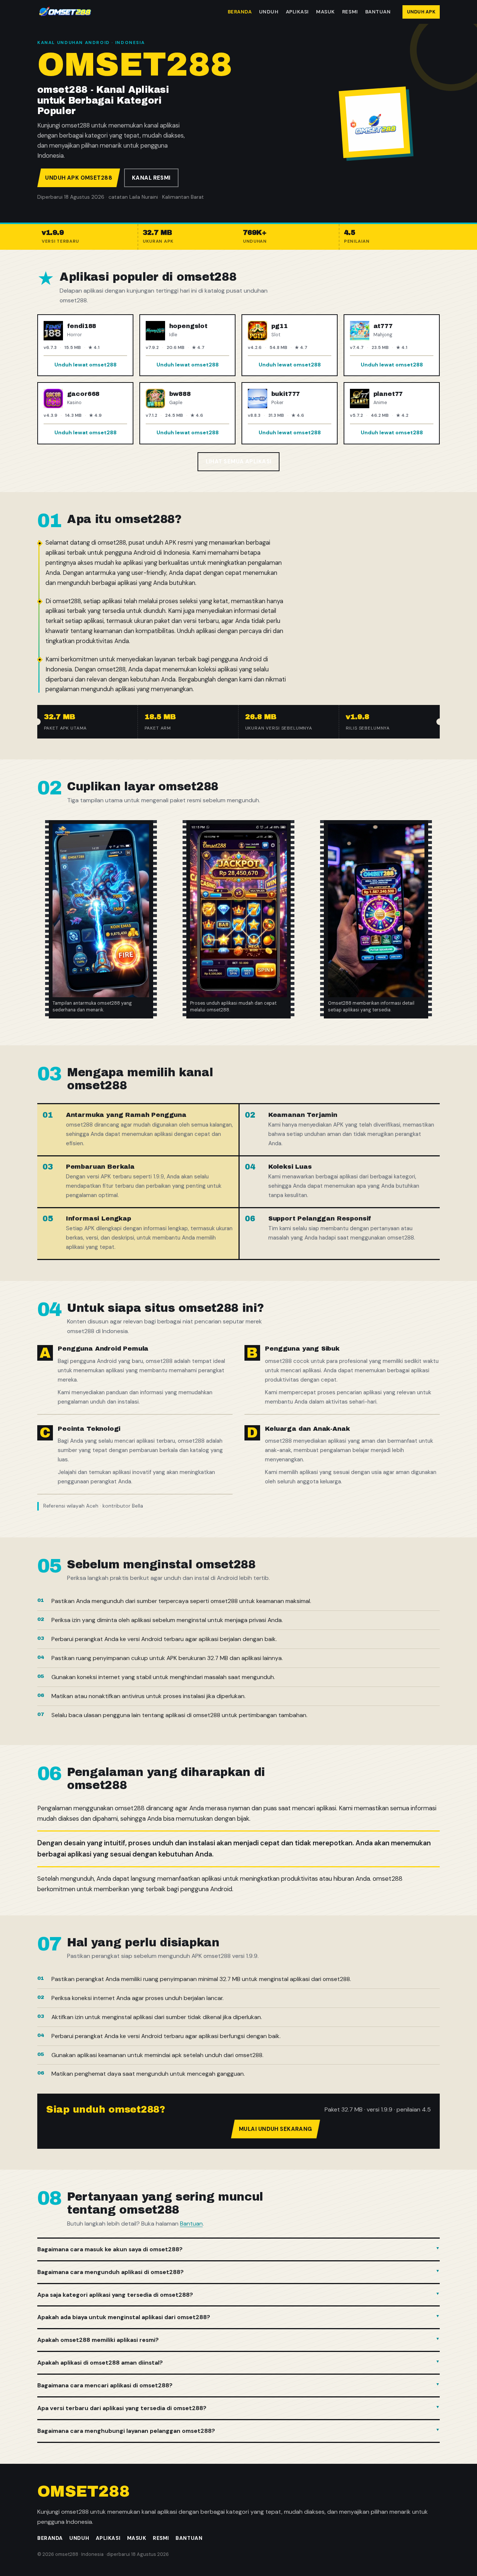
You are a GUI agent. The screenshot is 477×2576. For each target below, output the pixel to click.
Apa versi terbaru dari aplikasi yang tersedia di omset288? (122, 2408)
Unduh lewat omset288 (86, 365)
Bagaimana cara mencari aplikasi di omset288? (105, 2385)
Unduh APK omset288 (79, 178)
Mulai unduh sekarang (276, 2129)
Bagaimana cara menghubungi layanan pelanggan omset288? (126, 2431)
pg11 (279, 326)
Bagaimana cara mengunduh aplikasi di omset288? (110, 2272)
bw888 (180, 394)
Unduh (269, 12)
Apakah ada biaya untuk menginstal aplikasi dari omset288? (124, 2317)
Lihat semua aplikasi (239, 462)
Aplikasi (297, 12)
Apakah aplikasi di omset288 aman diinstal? (100, 2363)
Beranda (240, 12)
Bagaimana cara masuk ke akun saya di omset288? (110, 2249)
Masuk (326, 12)
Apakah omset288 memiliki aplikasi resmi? (98, 2340)
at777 (383, 326)
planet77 (388, 394)
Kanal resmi (151, 178)
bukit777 (286, 394)
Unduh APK (421, 12)
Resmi (350, 12)
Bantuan (378, 12)
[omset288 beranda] (65, 12)
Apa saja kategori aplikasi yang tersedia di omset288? (115, 2295)
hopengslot (188, 326)
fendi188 (82, 326)
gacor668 (83, 394)
